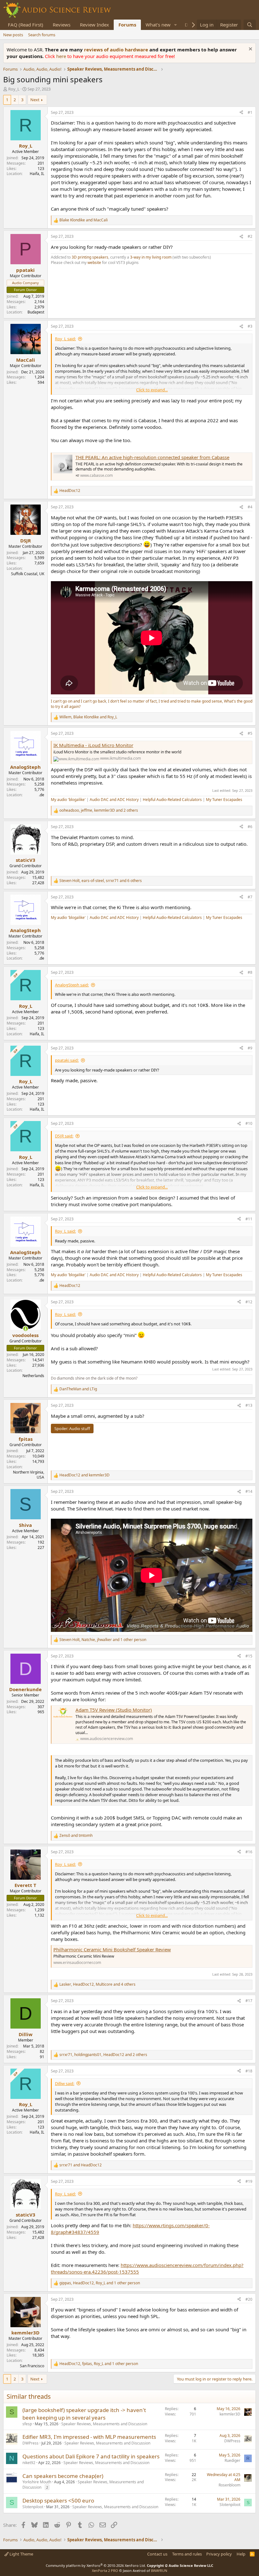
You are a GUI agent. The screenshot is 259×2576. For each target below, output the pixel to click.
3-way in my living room (151, 257)
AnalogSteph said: (72, 985)
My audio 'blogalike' (68, 800)
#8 (250, 972)
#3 (250, 326)
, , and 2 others (99, 810)
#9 (250, 1048)
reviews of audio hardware (117, 50)
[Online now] (25, 1329)
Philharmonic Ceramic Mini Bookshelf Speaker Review (112, 1949)
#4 (250, 507)
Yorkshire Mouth (37, 2482)
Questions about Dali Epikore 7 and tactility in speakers (91, 2456)
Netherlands (33, 1376)
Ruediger (232, 2460)
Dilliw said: (65, 2083)
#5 (250, 733)
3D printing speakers (90, 257)
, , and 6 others (101, 881)
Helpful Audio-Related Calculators (172, 800)
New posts (13, 35)
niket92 (29, 2463)
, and (88, 717)
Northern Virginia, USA (29, 1475)
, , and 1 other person (103, 1640)
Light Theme (21, 2554)
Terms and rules (187, 2554)
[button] (176, 25)
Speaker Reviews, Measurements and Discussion (104, 2424)
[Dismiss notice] (250, 50)
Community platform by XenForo (96, 2565)
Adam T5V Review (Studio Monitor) (114, 1710)
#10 (249, 1123)
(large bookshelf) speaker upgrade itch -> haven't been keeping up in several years (84, 2414)
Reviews (62, 25)
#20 (249, 2299)
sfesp (27, 2424)
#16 (249, 1852)
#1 (250, 112)
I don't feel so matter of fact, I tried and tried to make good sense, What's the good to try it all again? (152, 704)
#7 (250, 897)
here (62, 56)
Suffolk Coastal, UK (28, 574)
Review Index (94, 25)
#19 (249, 2181)
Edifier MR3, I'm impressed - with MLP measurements (89, 2437)
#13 (249, 1405)
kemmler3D (230, 2414)
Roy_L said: (65, 339)
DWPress (30, 2443)
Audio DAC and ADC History (114, 800)
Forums (127, 25)
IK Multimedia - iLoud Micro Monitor (93, 745)
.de (42, 795)
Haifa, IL (37, 174)
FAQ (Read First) (26, 25)
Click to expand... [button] (152, 390)
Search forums (42, 35)
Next (35, 100)
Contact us (157, 2554)
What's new (158, 25)
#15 (249, 1656)
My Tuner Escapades (224, 800)
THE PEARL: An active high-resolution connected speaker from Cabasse (152, 457)
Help (241, 2554)
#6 (250, 827)
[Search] (250, 25)
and (84, 220)
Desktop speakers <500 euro (58, 2500)
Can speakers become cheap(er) (63, 2476)
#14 (249, 1491)
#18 (249, 2071)
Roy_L (14, 89)
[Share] (241, 113)
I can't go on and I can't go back (78, 701)
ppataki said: (67, 1060)
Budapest (36, 312)
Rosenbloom (229, 2485)
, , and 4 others (97, 1984)
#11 (249, 1219)
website (95, 263)
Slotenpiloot (33, 2507)
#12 (249, 1302)
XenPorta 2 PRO (105, 2570)
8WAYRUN (159, 2570)
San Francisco (32, 2366)
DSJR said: (64, 1136)
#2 (250, 236)
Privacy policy (219, 2554)
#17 (249, 2001)
